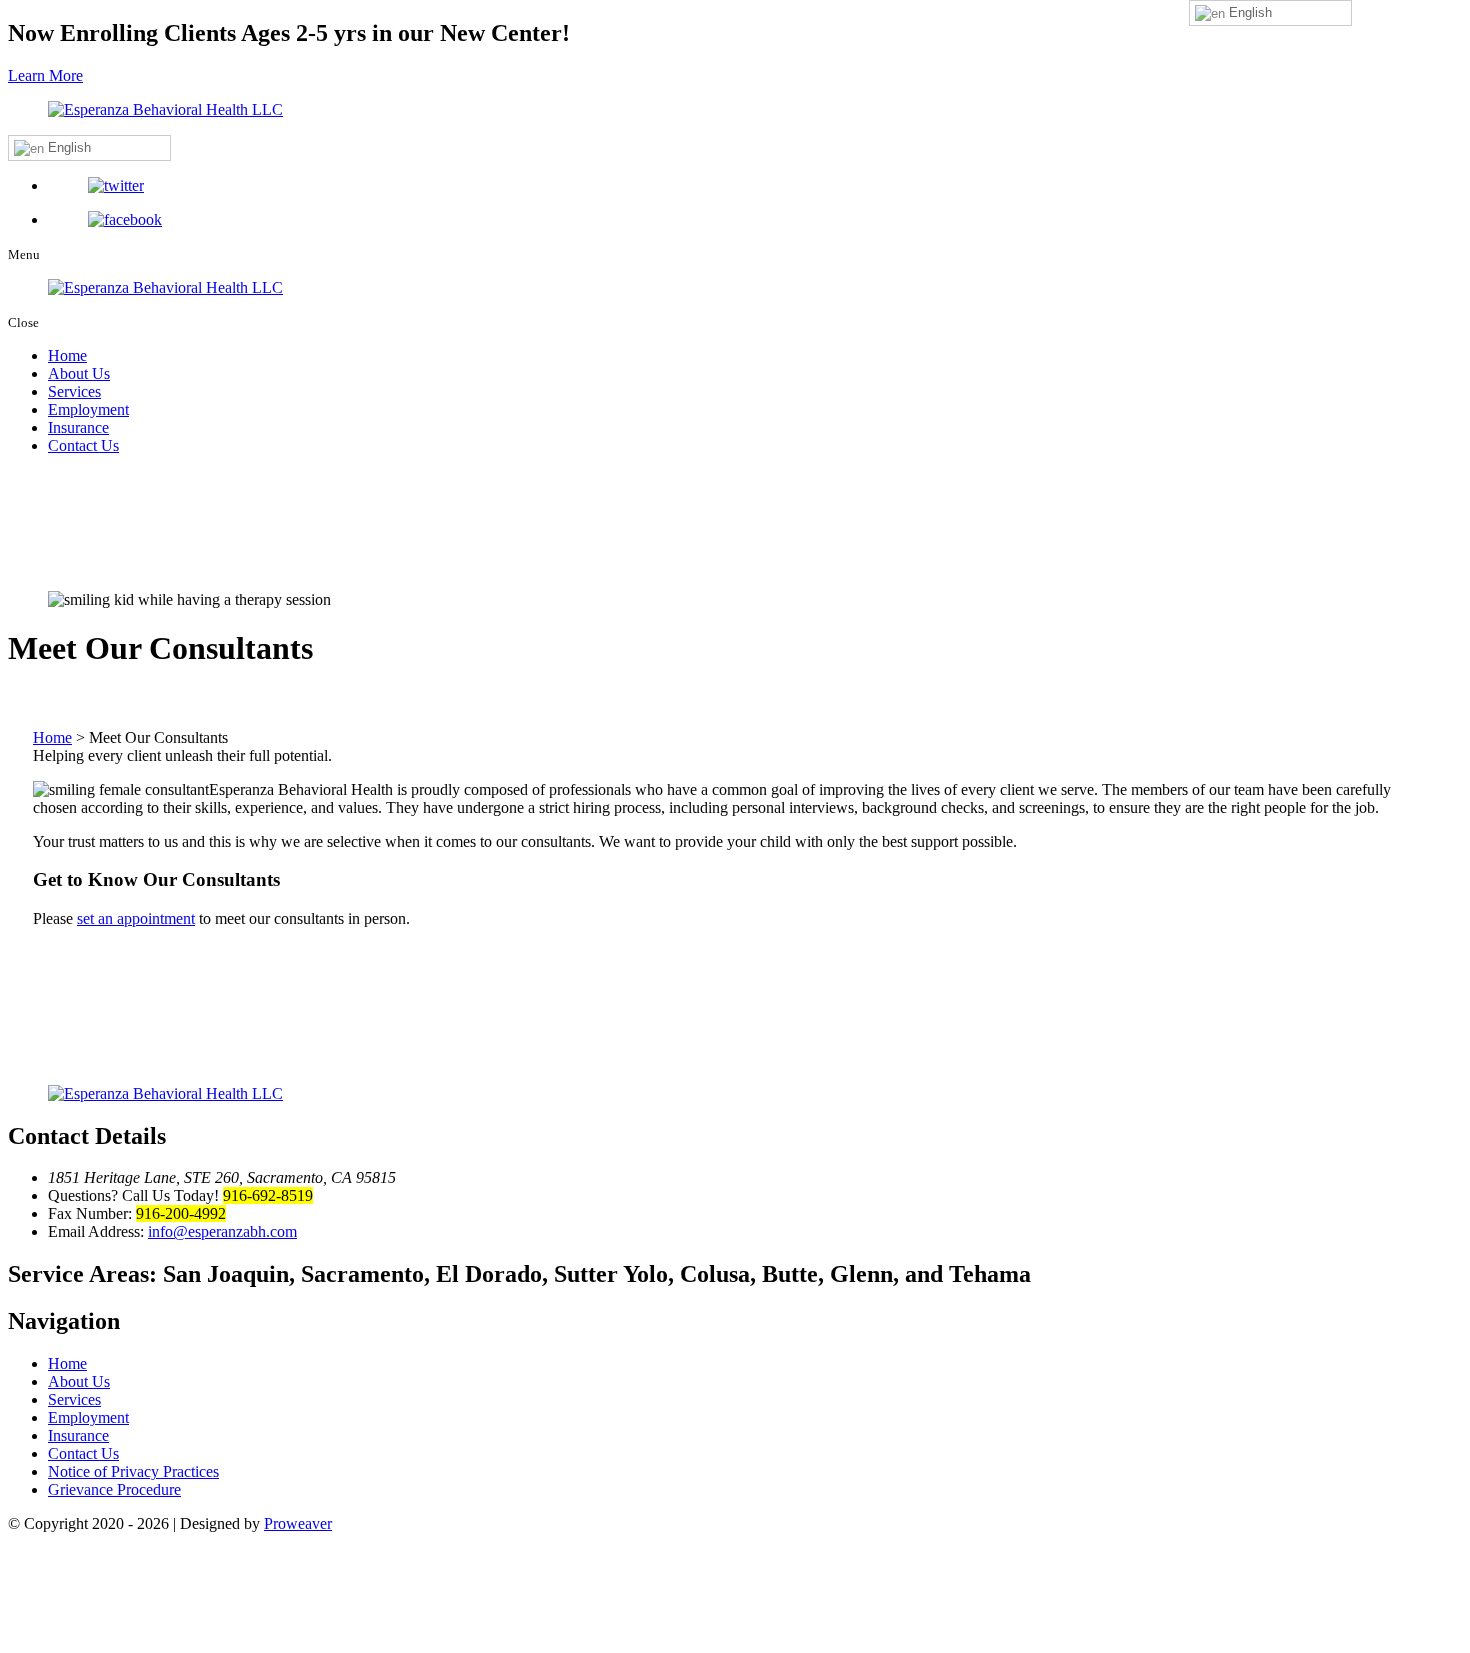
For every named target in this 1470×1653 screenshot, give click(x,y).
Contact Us (83, 445)
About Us (79, 373)
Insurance (78, 427)
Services (74, 391)
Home (67, 355)
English (67, 147)
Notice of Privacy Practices (133, 1471)
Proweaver (298, 1523)
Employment (88, 409)
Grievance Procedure (114, 1489)
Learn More (45, 75)
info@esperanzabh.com (222, 1231)
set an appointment (136, 918)
